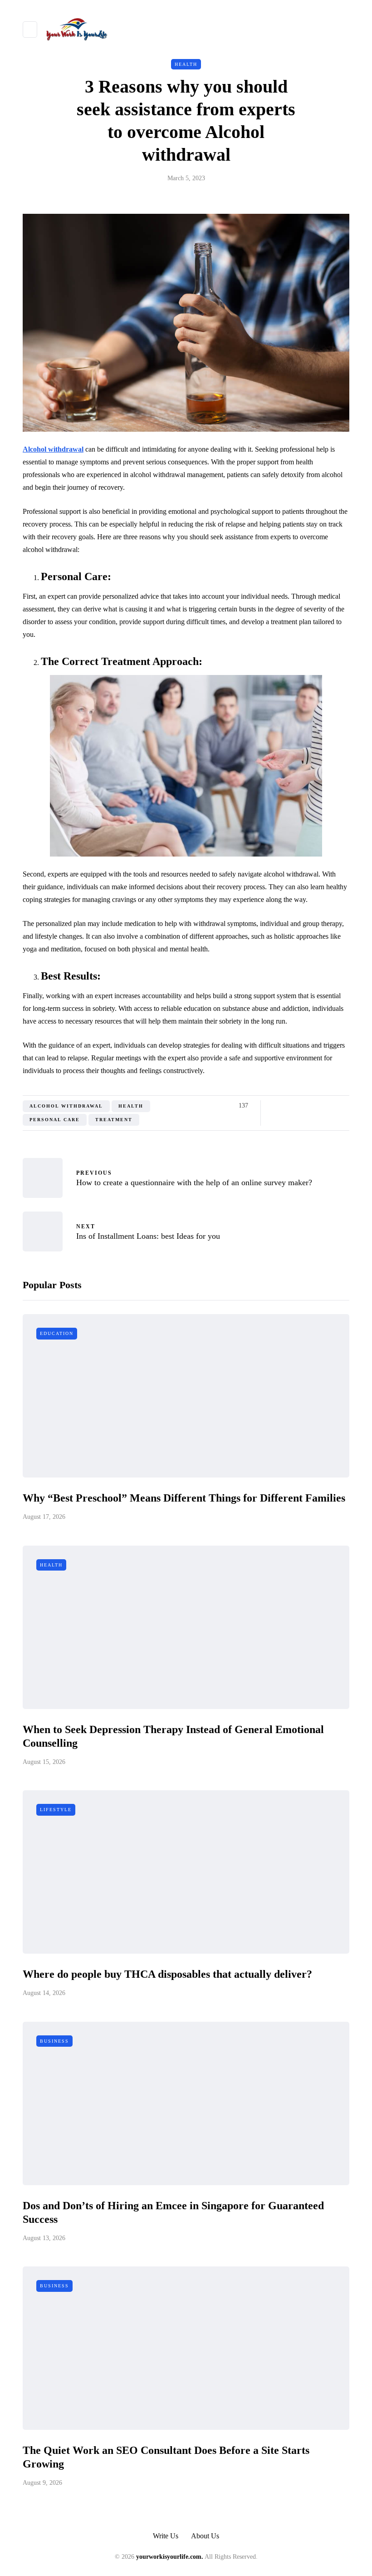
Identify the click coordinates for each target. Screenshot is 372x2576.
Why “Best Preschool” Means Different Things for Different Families (184, 1498)
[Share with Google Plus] (298, 1106)
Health (186, 64)
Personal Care (55, 1120)
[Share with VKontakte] (332, 1106)
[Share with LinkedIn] (310, 1106)
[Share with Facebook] (276, 1106)
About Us (205, 2536)
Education (57, 1333)
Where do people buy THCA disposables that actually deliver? (167, 1974)
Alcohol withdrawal (66, 1106)
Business (54, 2041)
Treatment (114, 1120)
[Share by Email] (344, 1106)
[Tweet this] (287, 1106)
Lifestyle (56, 1810)
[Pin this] (321, 1106)
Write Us (166, 2536)
